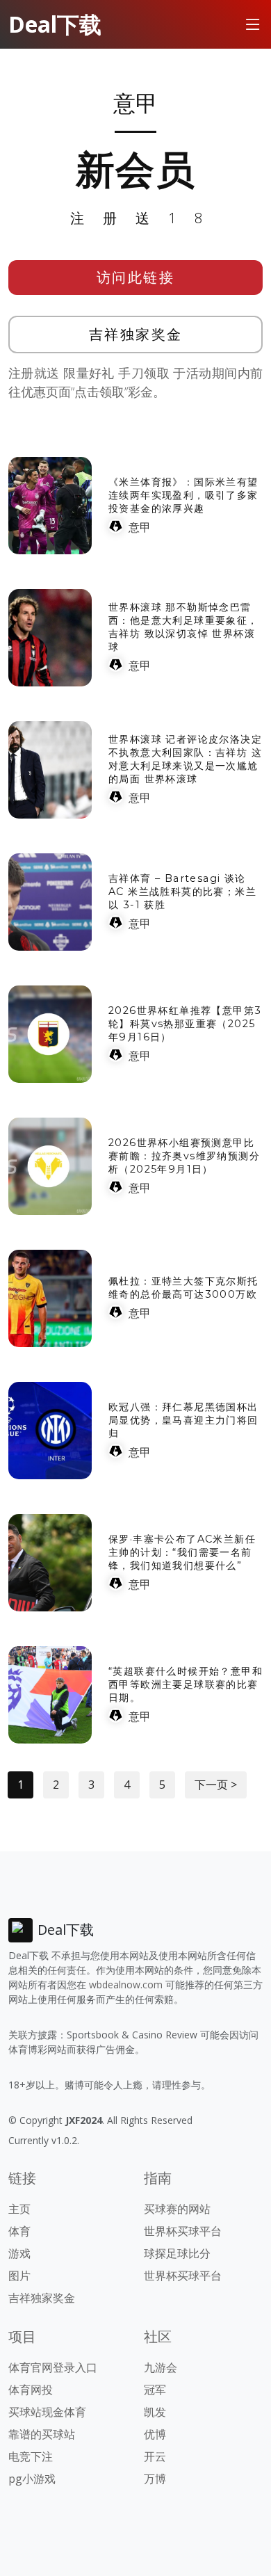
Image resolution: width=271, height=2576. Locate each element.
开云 (155, 2456)
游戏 (19, 2253)
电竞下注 (31, 2456)
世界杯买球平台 (183, 2231)
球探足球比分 (177, 2253)
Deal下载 (55, 24)
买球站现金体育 (47, 2412)
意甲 (140, 527)
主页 (19, 2209)
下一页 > (216, 1785)
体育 (19, 2231)
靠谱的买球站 (42, 2434)
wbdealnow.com (126, 1985)
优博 (155, 2434)
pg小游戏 (32, 2479)
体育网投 (31, 2390)
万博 (155, 2479)
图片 (19, 2276)
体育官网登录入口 (53, 2367)
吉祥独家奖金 (136, 334)
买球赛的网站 (177, 2209)
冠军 (155, 2390)
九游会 (161, 2367)
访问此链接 (136, 277)
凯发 (155, 2412)
